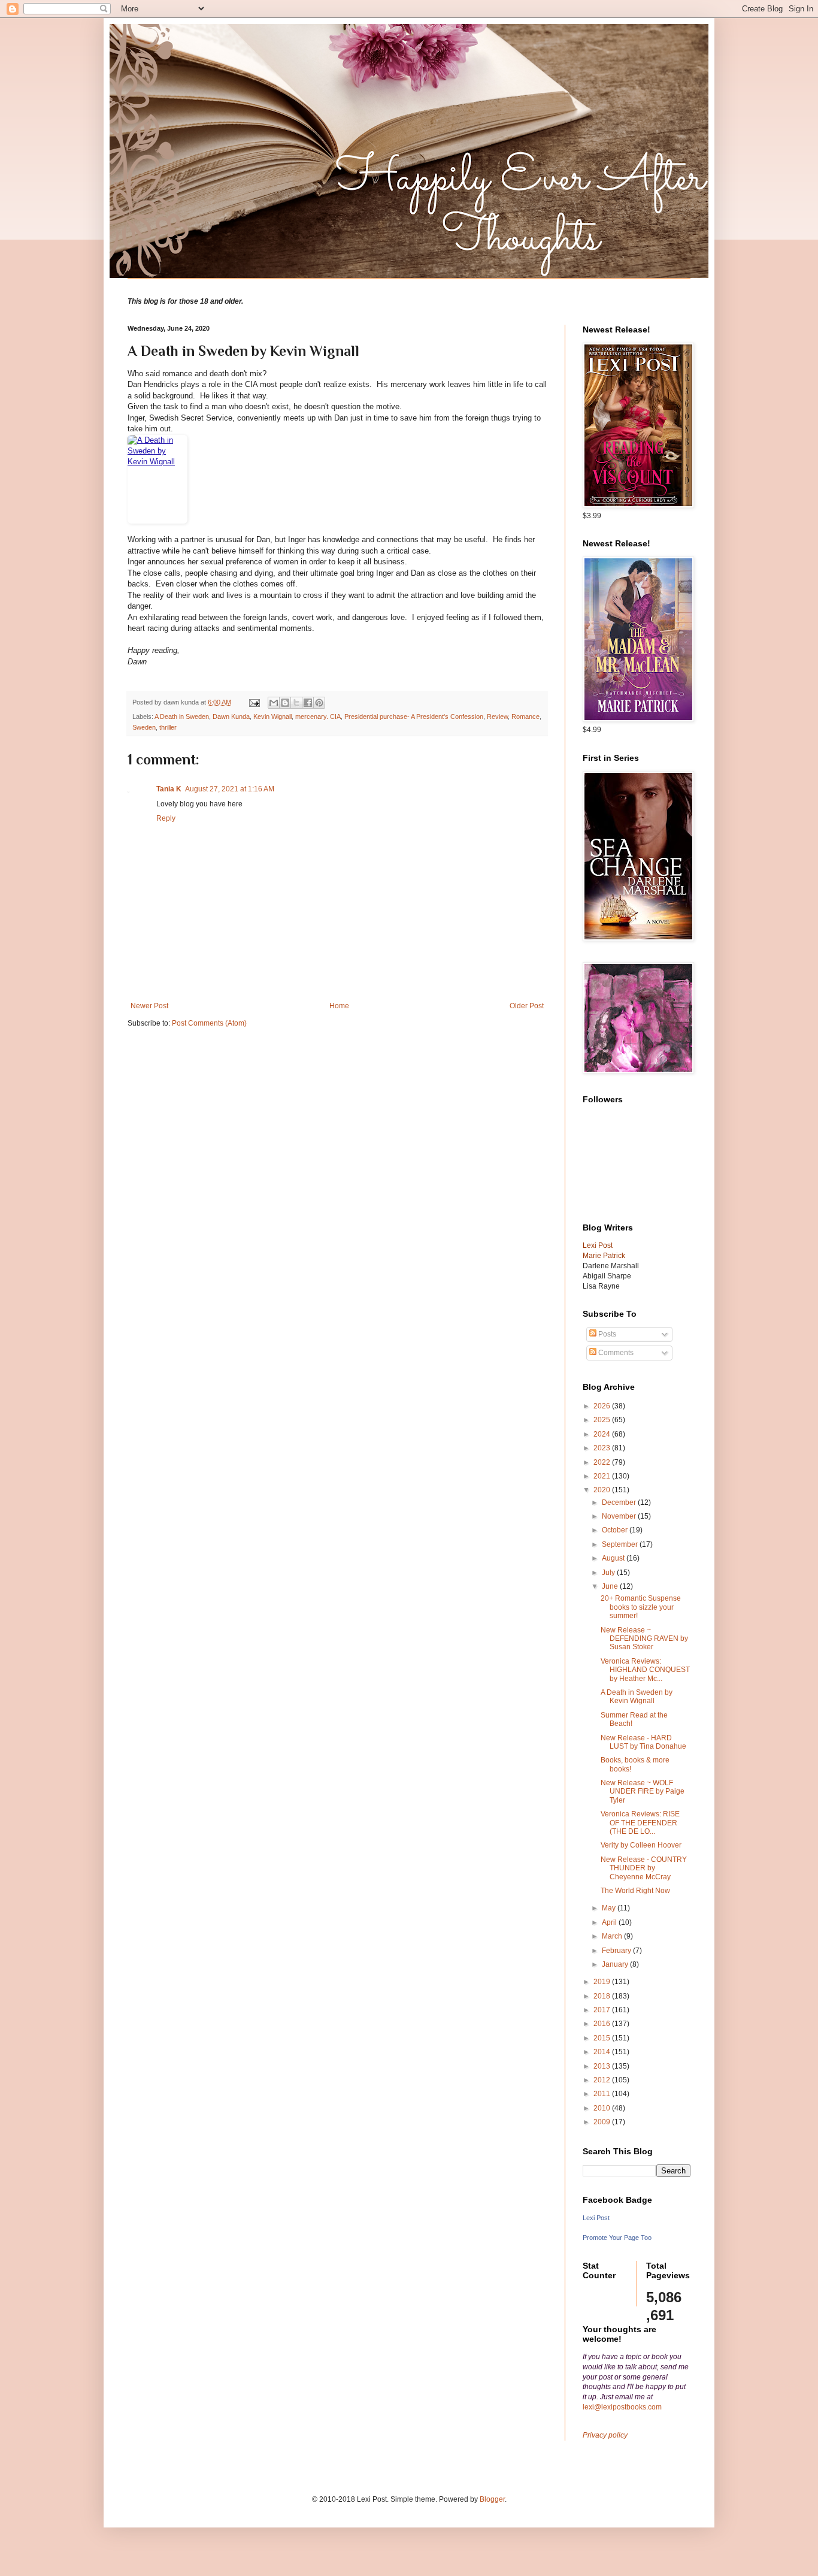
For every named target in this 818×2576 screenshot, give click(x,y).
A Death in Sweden (182, 716)
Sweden (144, 727)
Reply (166, 818)
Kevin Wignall (272, 716)
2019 (603, 1982)
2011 (603, 2094)
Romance (525, 716)
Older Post (527, 1006)
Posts (606, 1334)
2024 (603, 1434)
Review (497, 716)
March (613, 1936)
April (610, 1922)
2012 (603, 2080)
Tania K (169, 789)
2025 (603, 1420)
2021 (603, 1476)
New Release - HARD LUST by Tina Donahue (643, 1742)
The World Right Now (635, 1891)
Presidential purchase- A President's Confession (414, 716)
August (614, 1558)
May (610, 1908)
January (616, 1964)
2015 (603, 2038)
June (611, 1586)
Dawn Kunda (231, 716)
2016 (603, 2024)
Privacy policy (605, 2435)
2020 (603, 1490)
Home (339, 1006)
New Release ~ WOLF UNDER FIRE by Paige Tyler (643, 1792)
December (620, 1502)
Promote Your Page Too (617, 2238)
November (620, 1516)
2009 (603, 2122)
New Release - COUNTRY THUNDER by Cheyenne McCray (644, 1868)
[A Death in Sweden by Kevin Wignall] (337, 479)
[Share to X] (296, 703)
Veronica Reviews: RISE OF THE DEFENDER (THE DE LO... (640, 1823)
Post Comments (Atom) (209, 1023)
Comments (615, 1353)
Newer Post (149, 1006)
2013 (603, 2066)
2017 (603, 2010)
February (617, 1951)
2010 (603, 2108)
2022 (603, 1462)
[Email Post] (254, 702)
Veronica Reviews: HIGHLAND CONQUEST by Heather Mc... (645, 1670)
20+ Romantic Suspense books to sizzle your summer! (641, 1607)
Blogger (492, 2499)
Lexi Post (596, 2218)
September (621, 1544)
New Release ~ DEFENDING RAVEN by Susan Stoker (644, 1639)
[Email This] (274, 703)
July (609, 1573)
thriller (168, 727)
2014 (603, 2052)
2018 (603, 1996)
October (616, 1530)
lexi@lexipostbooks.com (622, 2407)
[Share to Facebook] (308, 703)
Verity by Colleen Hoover (641, 1845)
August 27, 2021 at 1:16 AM (230, 789)
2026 (603, 1406)
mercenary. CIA (318, 716)
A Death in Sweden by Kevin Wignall (637, 1697)
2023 (603, 1448)
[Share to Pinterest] (319, 703)
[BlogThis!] (285, 703)
